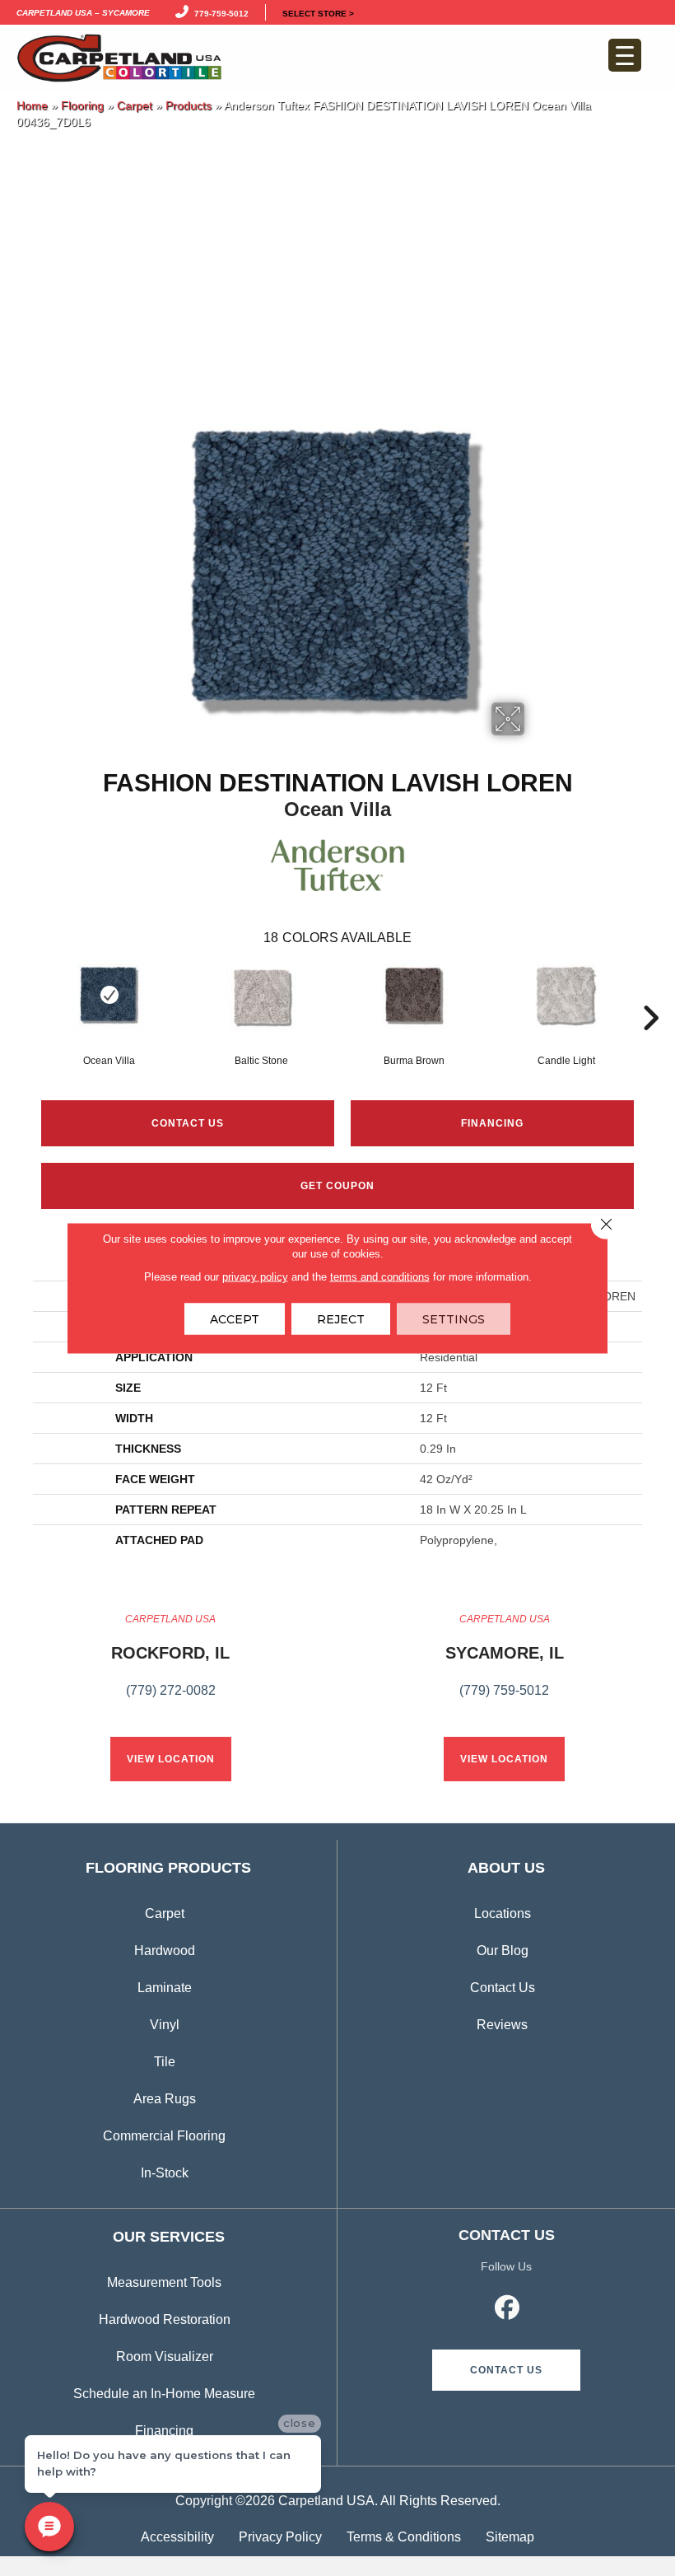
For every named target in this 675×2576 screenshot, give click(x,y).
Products (189, 106)
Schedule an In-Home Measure (164, 2394)
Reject (341, 1319)
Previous (25, 993)
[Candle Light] (566, 995)
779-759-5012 (219, 12)
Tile (165, 2062)
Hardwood (165, 1951)
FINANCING (492, 1123)
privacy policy (255, 1277)
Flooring (82, 106)
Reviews (502, 2025)
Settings (454, 1319)
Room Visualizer (165, 2357)
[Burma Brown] (414, 995)
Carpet (135, 106)
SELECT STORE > (318, 12)
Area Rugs (165, 2099)
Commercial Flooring (164, 2136)
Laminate (165, 1988)
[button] (506, 2370)
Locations (503, 1913)
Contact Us (188, 1123)
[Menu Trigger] (625, 55)
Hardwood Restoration (165, 2319)
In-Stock (165, 2173)
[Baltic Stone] (261, 995)
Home (32, 106)
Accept (235, 1319)
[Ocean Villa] (109, 995)
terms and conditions (380, 1277)
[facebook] (508, 2310)
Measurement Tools (164, 2282)
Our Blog (503, 1951)
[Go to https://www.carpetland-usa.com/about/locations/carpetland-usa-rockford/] (170, 1664)
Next (650, 993)
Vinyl (165, 2025)
